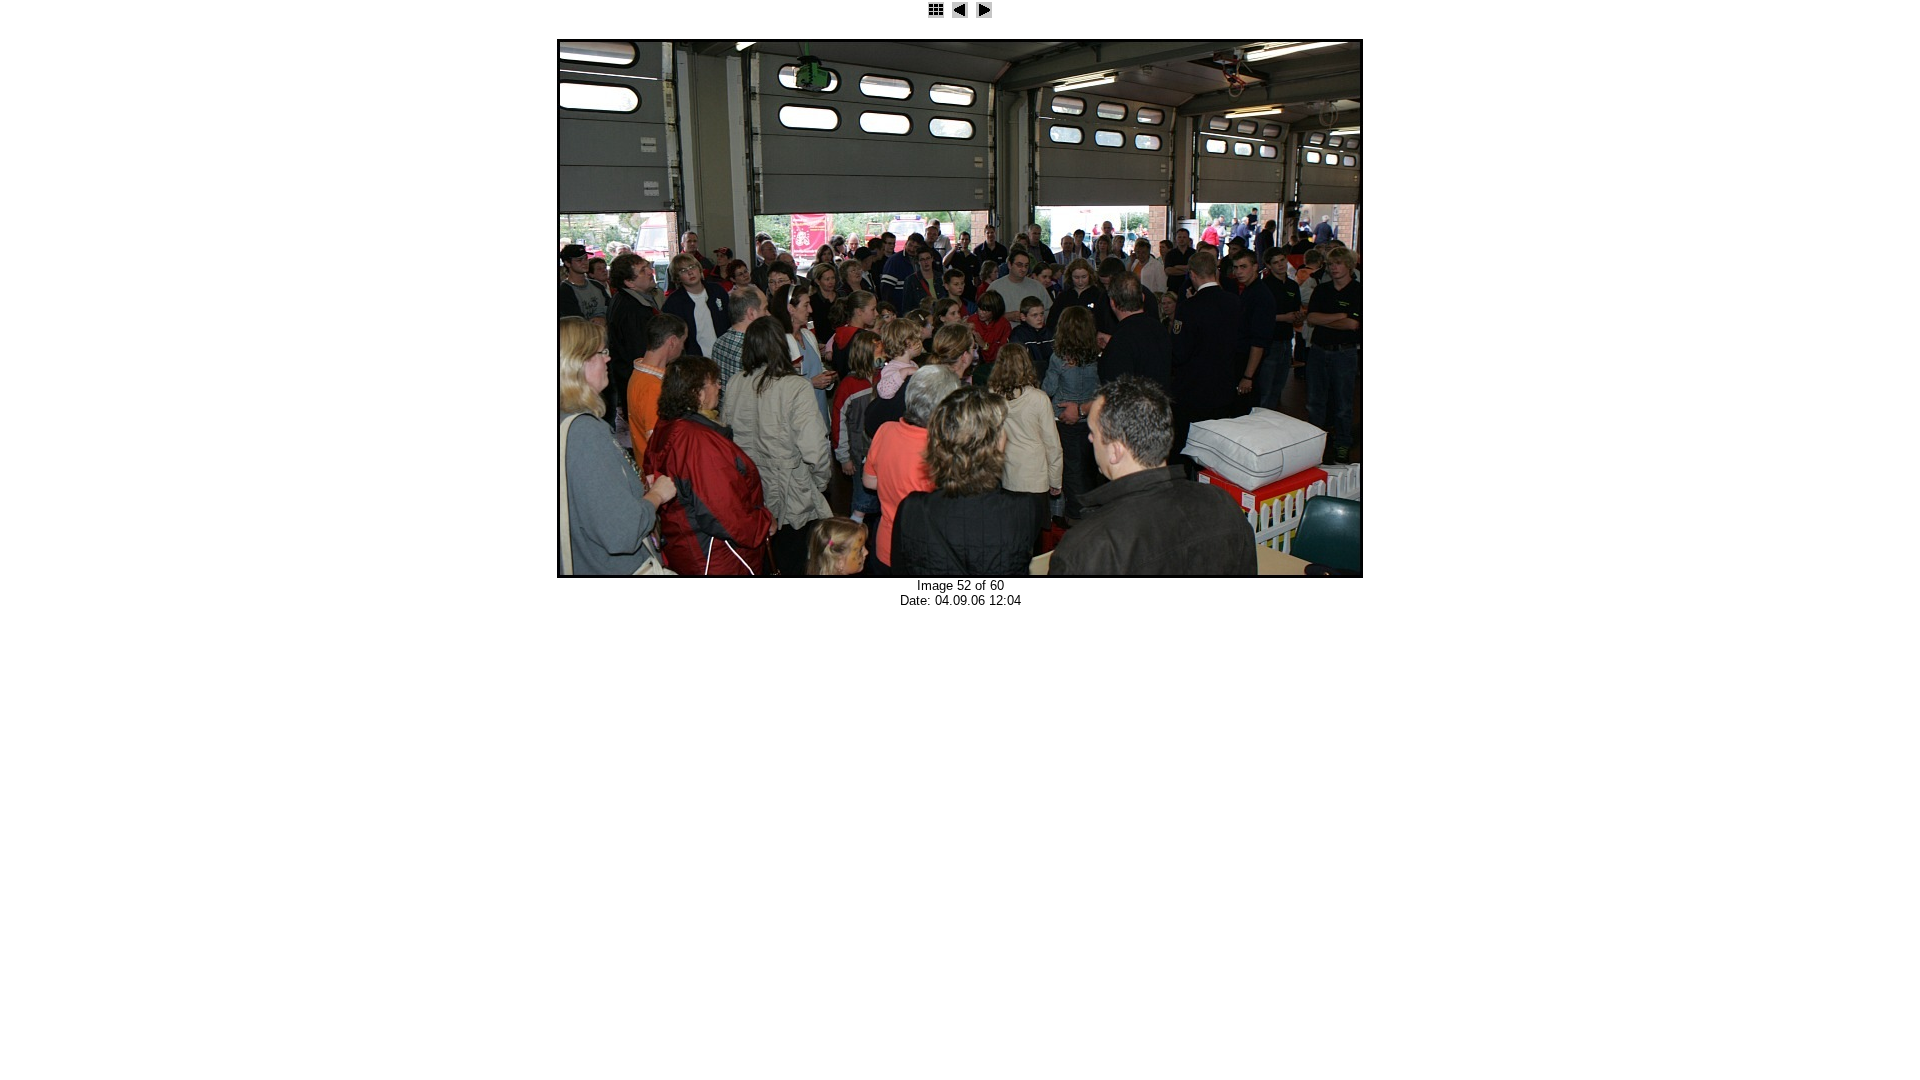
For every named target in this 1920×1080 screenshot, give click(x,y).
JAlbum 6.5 (27, 627)
